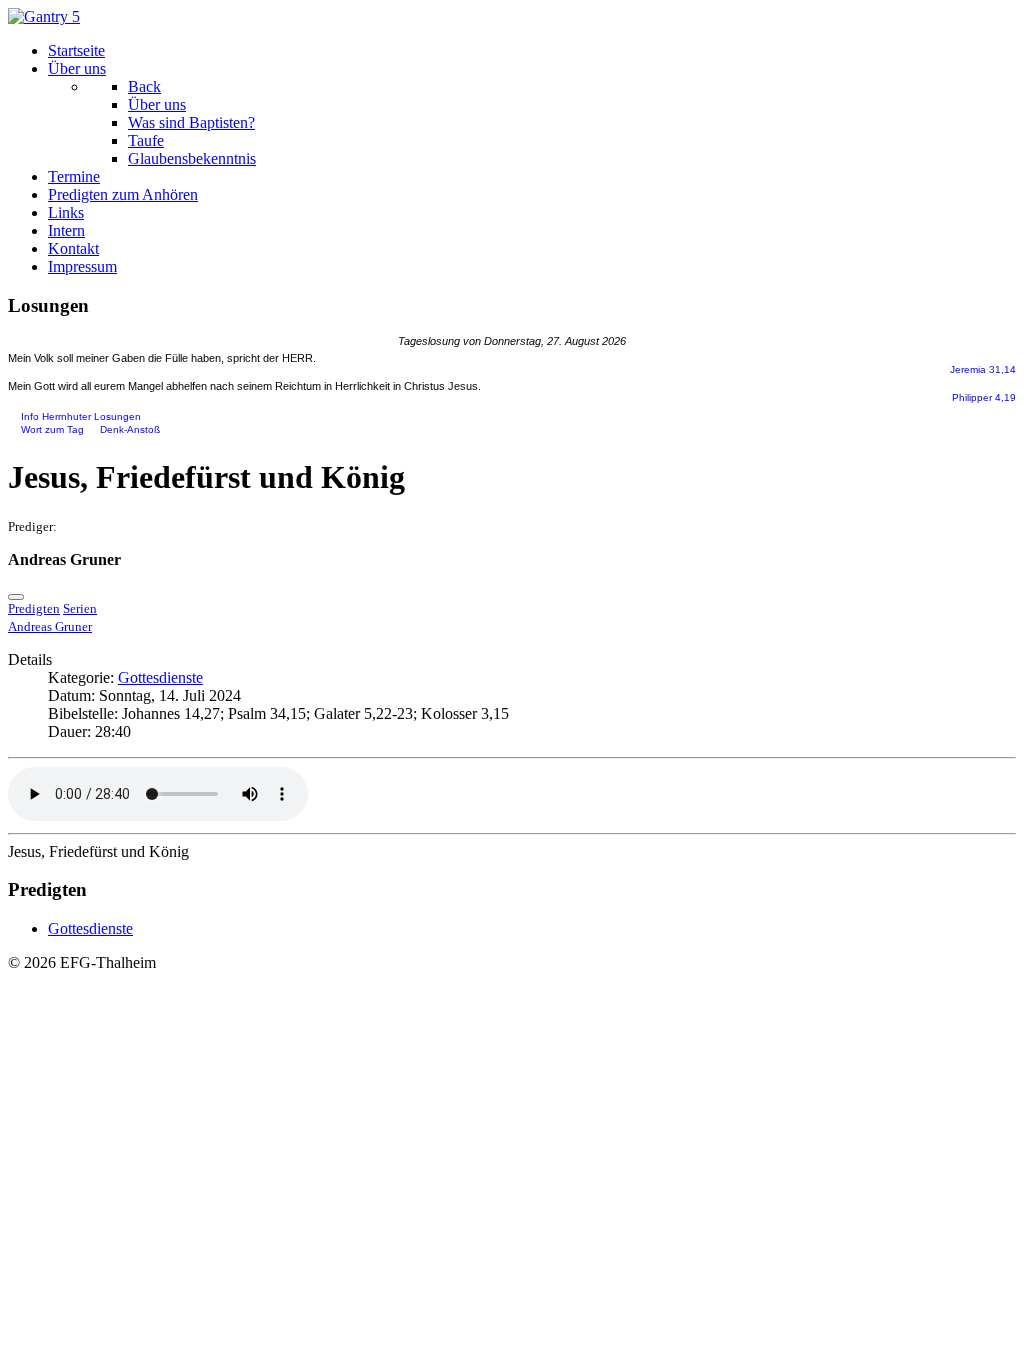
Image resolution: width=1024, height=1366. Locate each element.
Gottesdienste (160, 677)
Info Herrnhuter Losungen (81, 417)
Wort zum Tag (52, 430)
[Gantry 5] (44, 16)
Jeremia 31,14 (983, 369)
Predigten (34, 608)
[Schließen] (16, 597)
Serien (80, 608)
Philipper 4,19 (984, 397)
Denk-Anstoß (130, 430)
